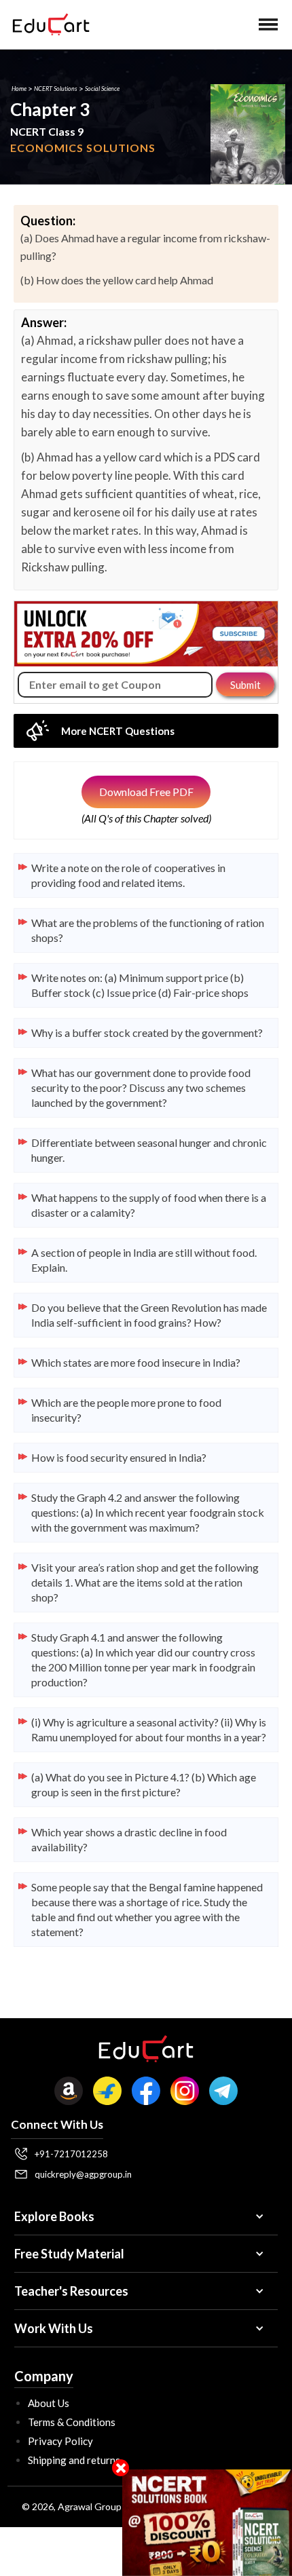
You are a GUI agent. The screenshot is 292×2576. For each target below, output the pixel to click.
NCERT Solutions (56, 89)
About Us (49, 2403)
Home (19, 89)
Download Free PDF (146, 792)
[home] (48, 24)
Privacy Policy (60, 2441)
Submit (245, 685)
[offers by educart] (207, 2523)
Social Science (102, 89)
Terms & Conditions (72, 2422)
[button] (268, 24)
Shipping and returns (74, 2460)
